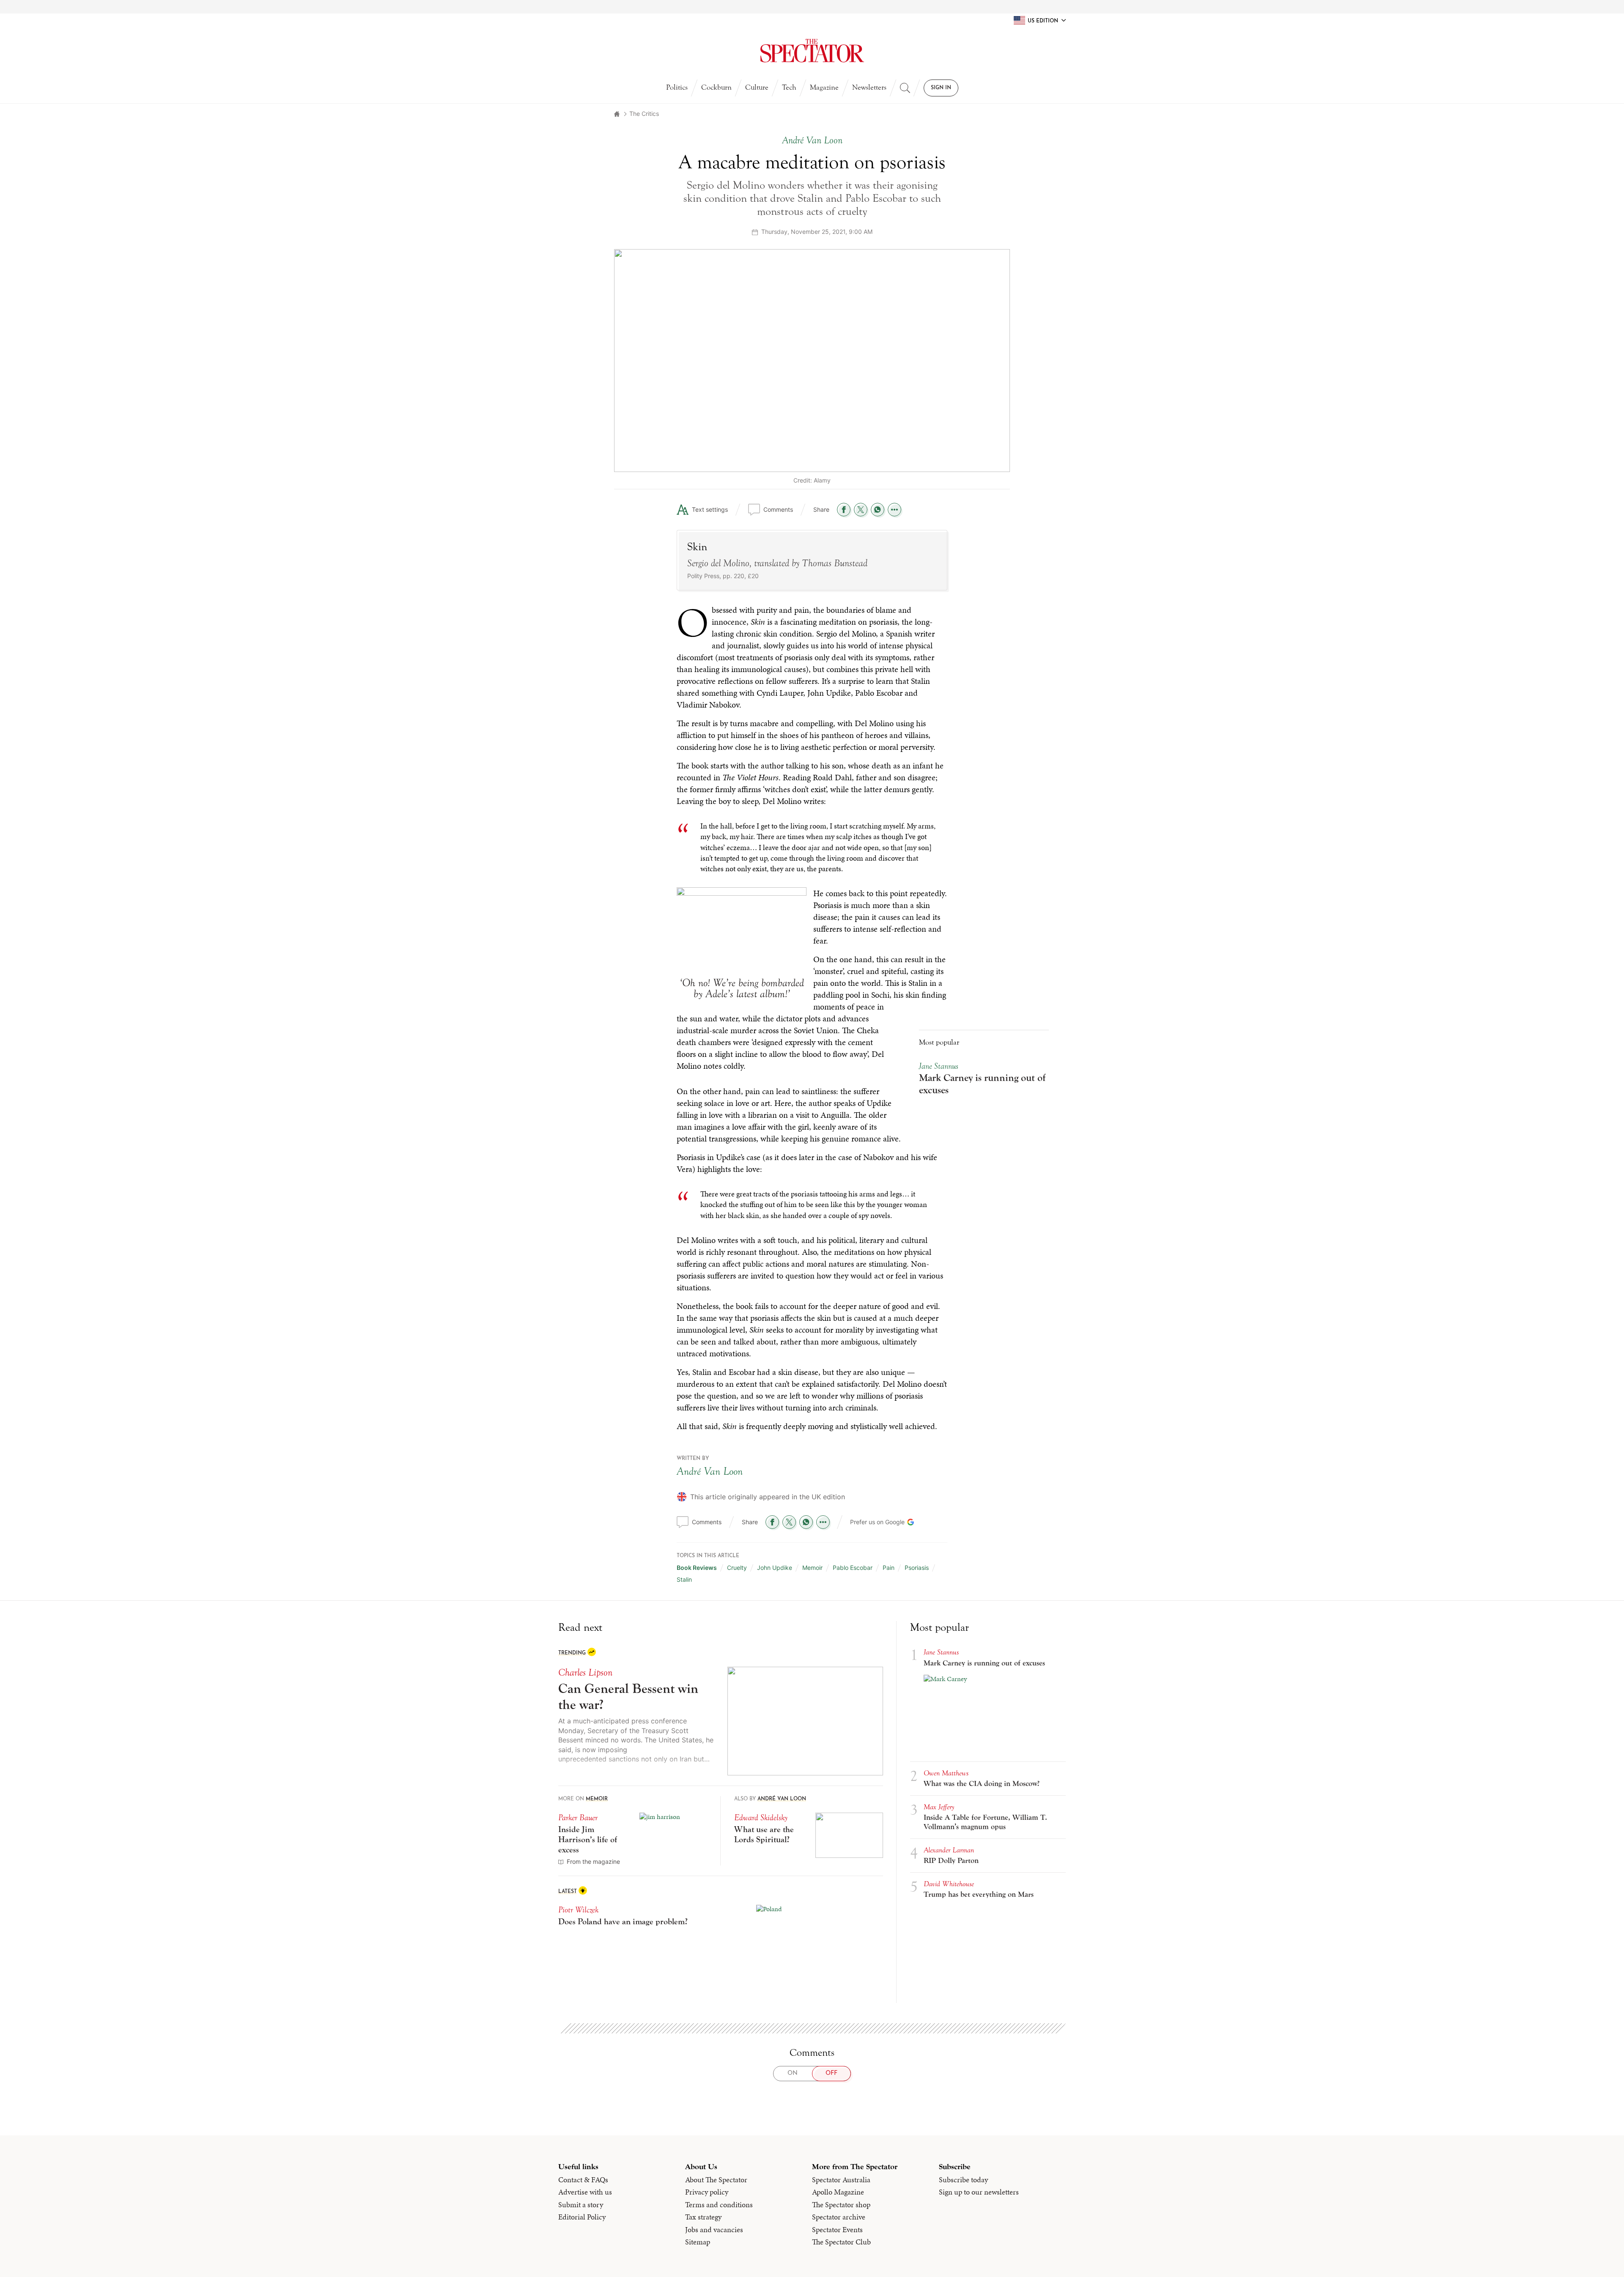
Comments (778, 509)
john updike (775, 1568)
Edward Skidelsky (761, 1817)
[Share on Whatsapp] (878, 510)
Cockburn (716, 87)
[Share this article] (894, 510)
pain (889, 1568)
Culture (757, 87)
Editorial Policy (582, 2217)
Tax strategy (703, 2217)
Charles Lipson (585, 1672)
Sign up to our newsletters (979, 2192)
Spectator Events (837, 2230)
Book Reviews (697, 1568)
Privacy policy (707, 2192)
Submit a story (581, 2205)
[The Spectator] (812, 51)
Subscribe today (963, 2180)
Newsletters (869, 87)
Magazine (824, 87)
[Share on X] (861, 510)
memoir (812, 1568)
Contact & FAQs (583, 2180)
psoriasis (917, 1568)
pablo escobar (853, 1568)
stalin (684, 1579)
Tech (789, 87)
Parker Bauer (578, 1817)
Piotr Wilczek (578, 1910)
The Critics (644, 114)
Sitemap (698, 2242)
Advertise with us (585, 2192)
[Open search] (905, 88)
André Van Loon (710, 1471)
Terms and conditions (719, 2205)
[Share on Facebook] (844, 510)
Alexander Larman (949, 1850)
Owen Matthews (946, 1773)
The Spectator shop (841, 2205)
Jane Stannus (939, 1066)
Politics (677, 87)
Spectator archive (839, 2217)
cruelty (737, 1568)
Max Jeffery (939, 1807)
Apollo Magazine (838, 2192)
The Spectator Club (841, 2242)
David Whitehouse (949, 1884)
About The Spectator (716, 2180)
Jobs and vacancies (714, 2230)
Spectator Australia (841, 2180)
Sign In (941, 88)
